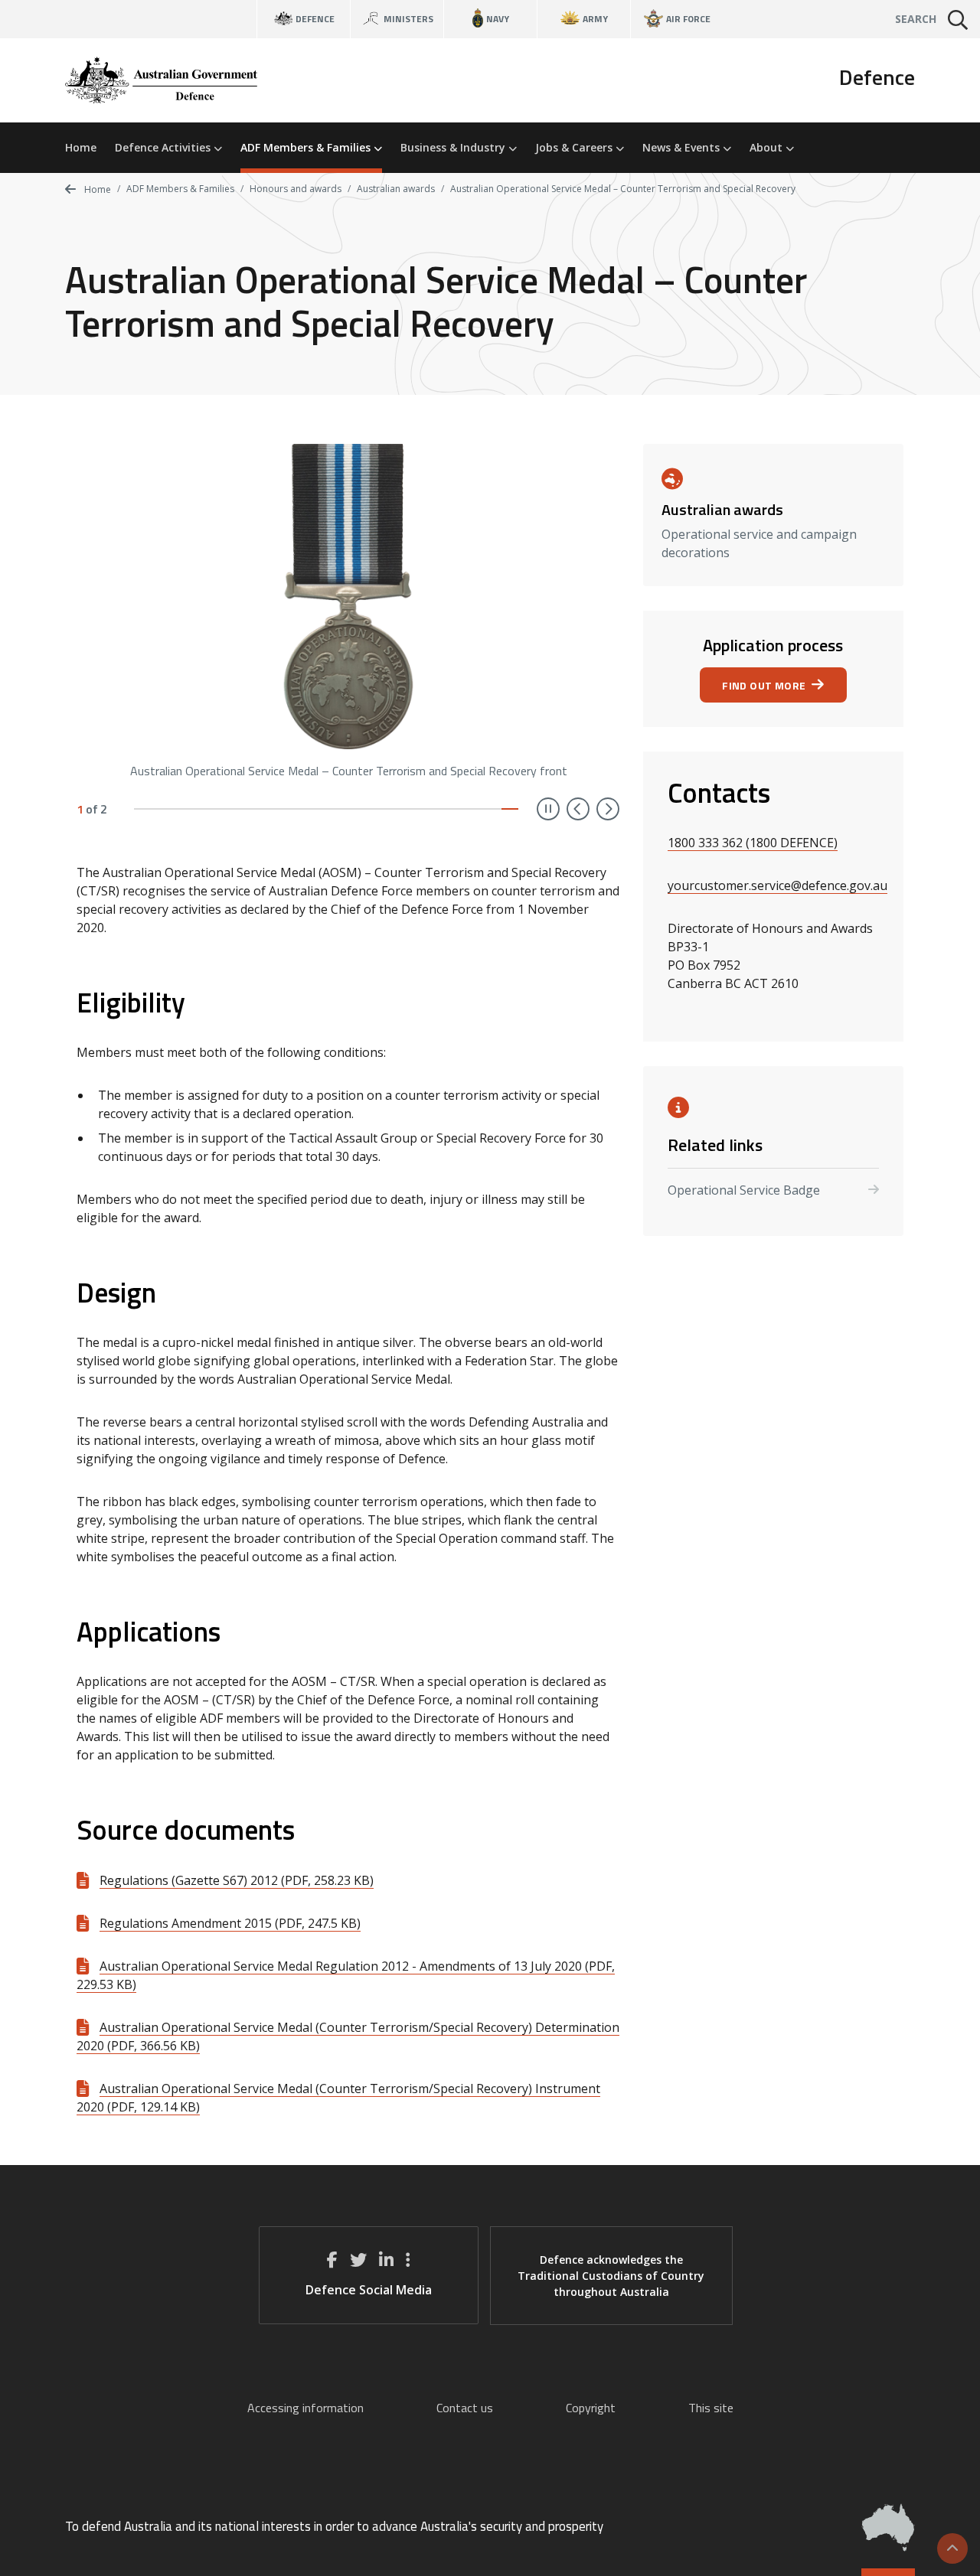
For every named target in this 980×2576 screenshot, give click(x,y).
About (768, 147)
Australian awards (396, 189)
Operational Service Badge (744, 1190)
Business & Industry (454, 147)
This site (711, 2408)
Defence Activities (164, 147)
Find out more (764, 685)
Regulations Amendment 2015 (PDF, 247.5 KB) (230, 1923)
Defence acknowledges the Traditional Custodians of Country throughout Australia (611, 2276)
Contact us (465, 2408)
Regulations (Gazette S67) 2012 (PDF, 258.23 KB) (237, 1880)
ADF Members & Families (307, 147)
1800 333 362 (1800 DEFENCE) (753, 843)
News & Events (683, 147)
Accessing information (305, 2408)
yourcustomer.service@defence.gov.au (777, 885)
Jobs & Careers (575, 147)
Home (81, 147)
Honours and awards (296, 189)
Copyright (591, 2408)
